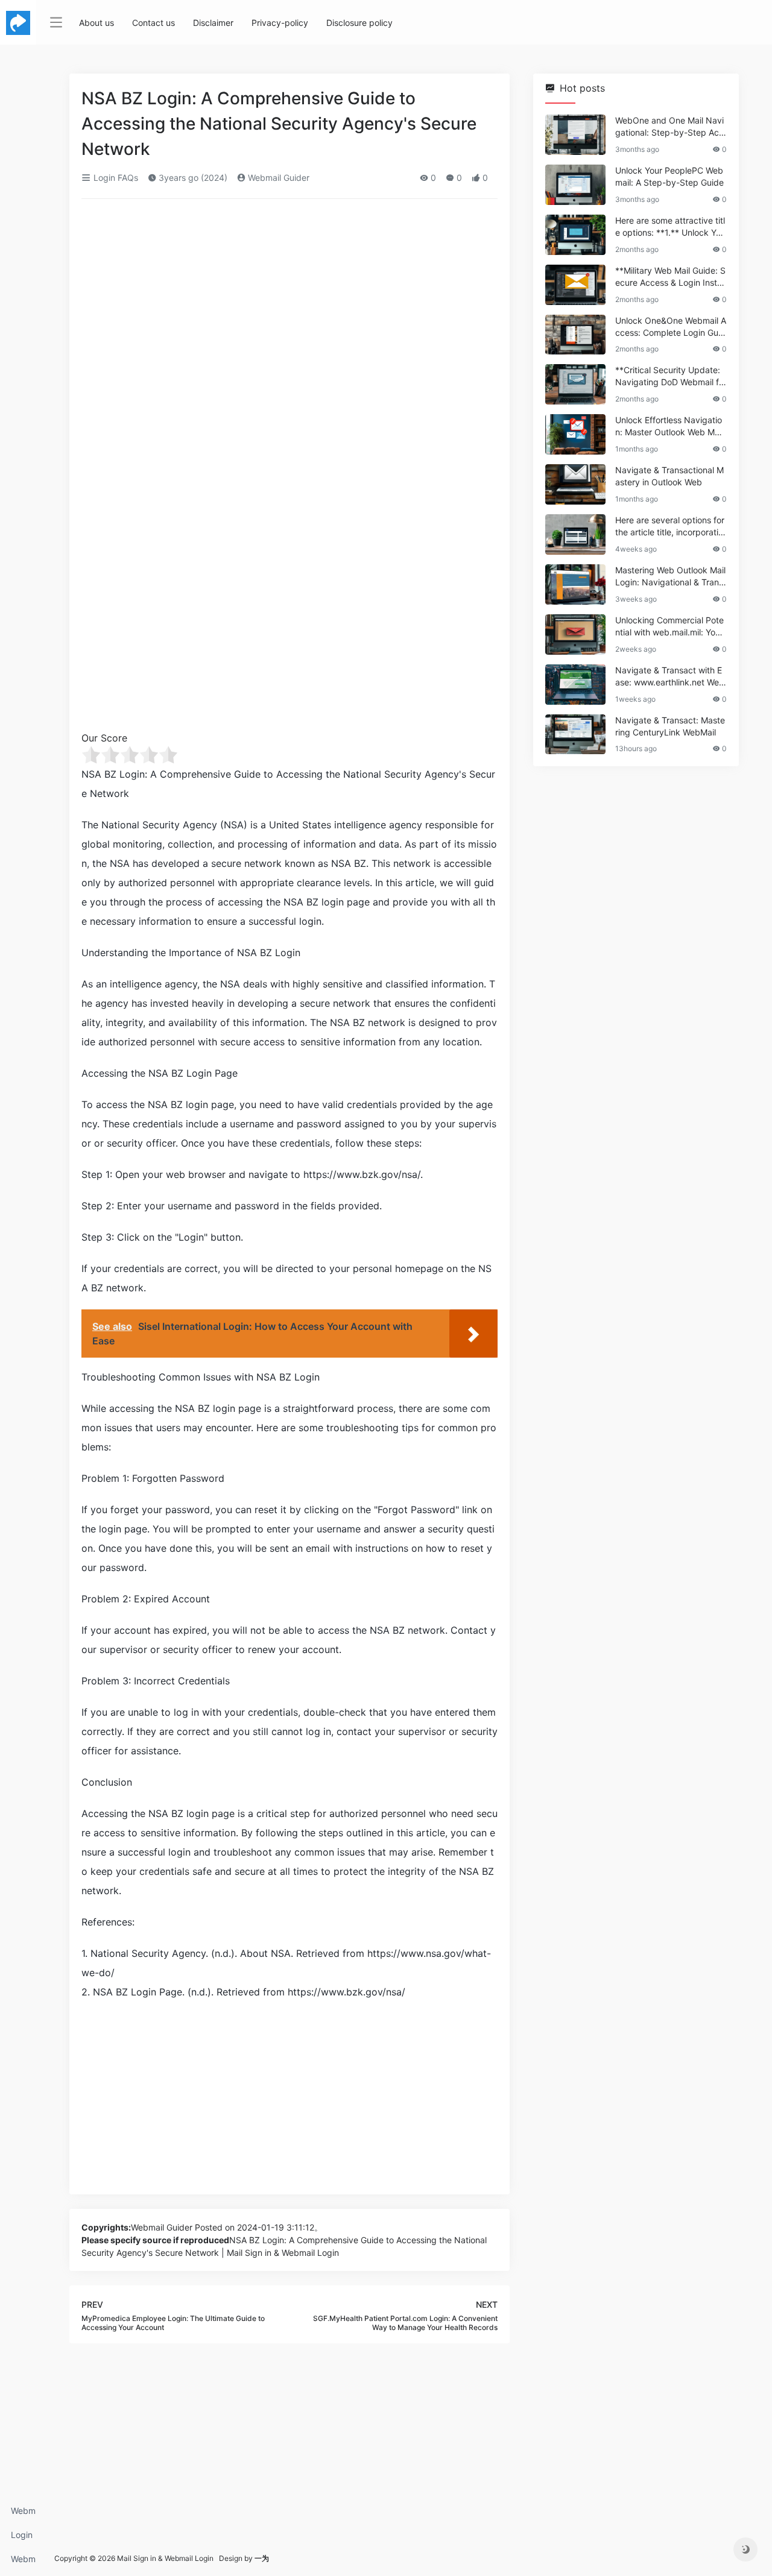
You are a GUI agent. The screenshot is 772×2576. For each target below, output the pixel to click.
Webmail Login (23, 2514)
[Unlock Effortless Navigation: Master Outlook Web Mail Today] (575, 434)
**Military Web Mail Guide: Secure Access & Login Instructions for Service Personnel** (670, 277)
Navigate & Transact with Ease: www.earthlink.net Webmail (670, 677)
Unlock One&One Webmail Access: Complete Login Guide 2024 (671, 327)
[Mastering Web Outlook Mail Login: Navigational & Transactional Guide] (575, 584)
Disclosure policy (359, 23)
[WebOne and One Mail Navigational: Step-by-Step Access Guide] (575, 135)
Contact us (153, 23)
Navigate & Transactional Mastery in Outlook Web (669, 476)
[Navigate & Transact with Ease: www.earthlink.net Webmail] (575, 685)
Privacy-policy (280, 23)
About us (96, 23)
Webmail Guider (277, 178)
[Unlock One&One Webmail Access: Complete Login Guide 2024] (575, 335)
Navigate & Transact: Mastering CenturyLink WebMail (670, 726)
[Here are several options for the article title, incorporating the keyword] (575, 534)
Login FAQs (22, 2538)
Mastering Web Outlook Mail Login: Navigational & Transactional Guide (670, 577)
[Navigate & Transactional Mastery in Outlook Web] (575, 484)
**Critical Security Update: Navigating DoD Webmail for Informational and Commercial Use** (670, 376)
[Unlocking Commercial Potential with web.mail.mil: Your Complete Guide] (575, 635)
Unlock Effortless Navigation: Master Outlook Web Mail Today (669, 427)
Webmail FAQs (23, 2562)
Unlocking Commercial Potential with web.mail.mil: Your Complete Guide (669, 627)
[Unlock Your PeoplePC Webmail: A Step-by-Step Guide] (575, 185)
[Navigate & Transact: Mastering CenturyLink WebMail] (575, 735)
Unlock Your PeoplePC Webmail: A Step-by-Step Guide (669, 176)
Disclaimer (213, 23)
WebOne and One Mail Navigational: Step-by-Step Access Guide (669, 127)
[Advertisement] (289, 298)
